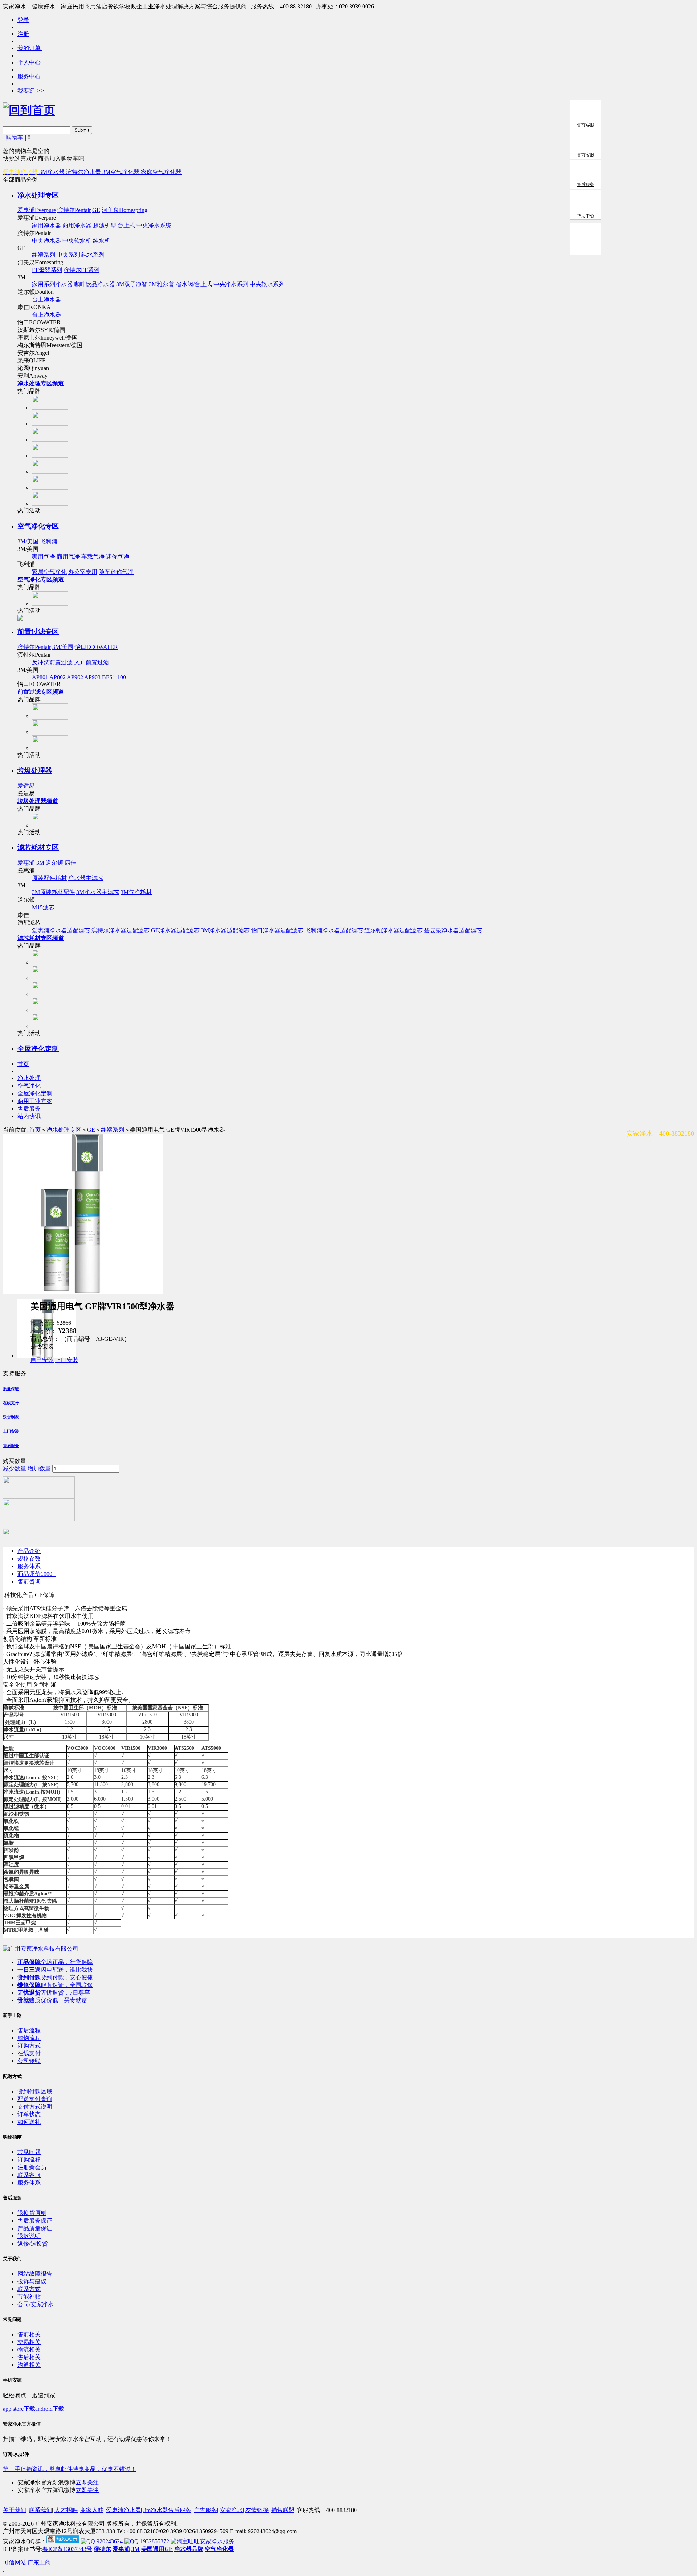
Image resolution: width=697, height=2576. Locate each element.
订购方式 (29, 2046)
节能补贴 (29, 2297)
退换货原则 (32, 2213)
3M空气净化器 (122, 172)
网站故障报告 (35, 2274)
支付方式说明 (35, 2107)
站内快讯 (29, 1116)
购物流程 (29, 2038)
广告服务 (205, 2510)
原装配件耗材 (49, 878)
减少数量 (15, 1468)
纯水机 (102, 241)
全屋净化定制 (38, 1049)
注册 (23, 34)
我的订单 (30, 48)
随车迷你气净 (116, 572)
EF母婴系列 (47, 270)
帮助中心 (586, 216)
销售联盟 (283, 2510)
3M (40, 863)
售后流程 (29, 2030)
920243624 (109, 2541)
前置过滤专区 (38, 632)
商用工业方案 (35, 1101)
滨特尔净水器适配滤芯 (121, 930)
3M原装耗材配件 (53, 892)
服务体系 (29, 1566)
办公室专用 (83, 572)
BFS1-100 (114, 677)
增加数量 (39, 1468)
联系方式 (29, 2289)
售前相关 (29, 2334)
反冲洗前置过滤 (52, 662)
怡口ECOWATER (96, 647)
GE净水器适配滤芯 (175, 930)
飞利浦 (49, 541)
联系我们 (40, 2510)
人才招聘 (66, 2510)
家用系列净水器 (52, 284)
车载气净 (93, 557)
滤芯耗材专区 (38, 847)
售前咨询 (29, 1581)
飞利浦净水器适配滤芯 (334, 930)
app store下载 (19, 2409)
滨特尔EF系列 (81, 270)
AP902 (75, 677)
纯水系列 (93, 255)
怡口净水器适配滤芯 (277, 930)
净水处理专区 (38, 195)
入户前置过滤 (91, 662)
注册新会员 (32, 2167)
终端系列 (44, 255)
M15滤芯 (43, 907)
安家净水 (231, 2510)
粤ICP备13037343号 (67, 2549)
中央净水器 (46, 241)
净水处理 (29, 1078)
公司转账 (29, 2061)
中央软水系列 (267, 284)
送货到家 (11, 1417)
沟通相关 (29, 2365)
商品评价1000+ (36, 1574)
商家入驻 (92, 2510)
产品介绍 (29, 1551)
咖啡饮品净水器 (94, 284)
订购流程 (29, 2160)
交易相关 (29, 2342)
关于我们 (15, 2510)
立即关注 (87, 2482)
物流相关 (29, 2350)
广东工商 (39, 2562)
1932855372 (154, 2541)
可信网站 (15, 2562)
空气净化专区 (38, 526)
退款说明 (29, 2236)
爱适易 (26, 786)
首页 (23, 1064)
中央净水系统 (154, 225)
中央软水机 (77, 241)
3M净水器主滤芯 (98, 892)
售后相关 (29, 2357)
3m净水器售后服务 (167, 2510)
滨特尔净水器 (84, 172)
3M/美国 (28, 541)
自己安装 (42, 1360)
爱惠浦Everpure (37, 210)
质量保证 (11, 1389)
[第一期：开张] (41, 1949)
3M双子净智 (132, 284)
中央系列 (68, 255)
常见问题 (29, 2152)
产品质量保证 (35, 2228)
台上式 (126, 225)
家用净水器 (46, 225)
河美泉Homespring (125, 210)
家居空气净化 (49, 572)
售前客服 (586, 125)
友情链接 (257, 2510)
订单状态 (29, 2114)
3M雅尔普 (162, 284)
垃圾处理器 (35, 770)
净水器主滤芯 (86, 878)
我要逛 (31, 91)
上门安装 (67, 1360)
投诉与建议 (32, 2281)
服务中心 (30, 76)
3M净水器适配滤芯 (225, 930)
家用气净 (44, 557)
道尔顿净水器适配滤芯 (394, 930)
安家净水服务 (217, 2541)
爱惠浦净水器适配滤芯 (61, 930)
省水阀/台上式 (194, 284)
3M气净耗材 (136, 892)
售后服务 (29, 1109)
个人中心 (30, 62)
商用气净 (68, 557)
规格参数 (29, 1559)
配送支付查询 (35, 2099)
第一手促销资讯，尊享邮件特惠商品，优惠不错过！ (70, 2469)
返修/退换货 (33, 2244)
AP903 (92, 677)
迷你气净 (118, 557)
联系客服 (29, 2175)
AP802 (58, 677)
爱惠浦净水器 (123, 2510)
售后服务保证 (35, 2221)
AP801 (40, 677)
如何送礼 (29, 2122)
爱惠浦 (26, 863)
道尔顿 (54, 863)
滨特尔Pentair (74, 210)
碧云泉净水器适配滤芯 (453, 930)
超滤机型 (105, 225)
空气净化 (29, 1086)
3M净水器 (53, 172)
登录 (23, 20)
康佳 (70, 863)
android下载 (50, 2409)
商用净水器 (77, 225)
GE (96, 210)
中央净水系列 (231, 284)
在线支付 (11, 1403)
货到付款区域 (35, 2091)
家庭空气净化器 (161, 172)
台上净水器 (46, 299)
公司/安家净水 (36, 2304)
